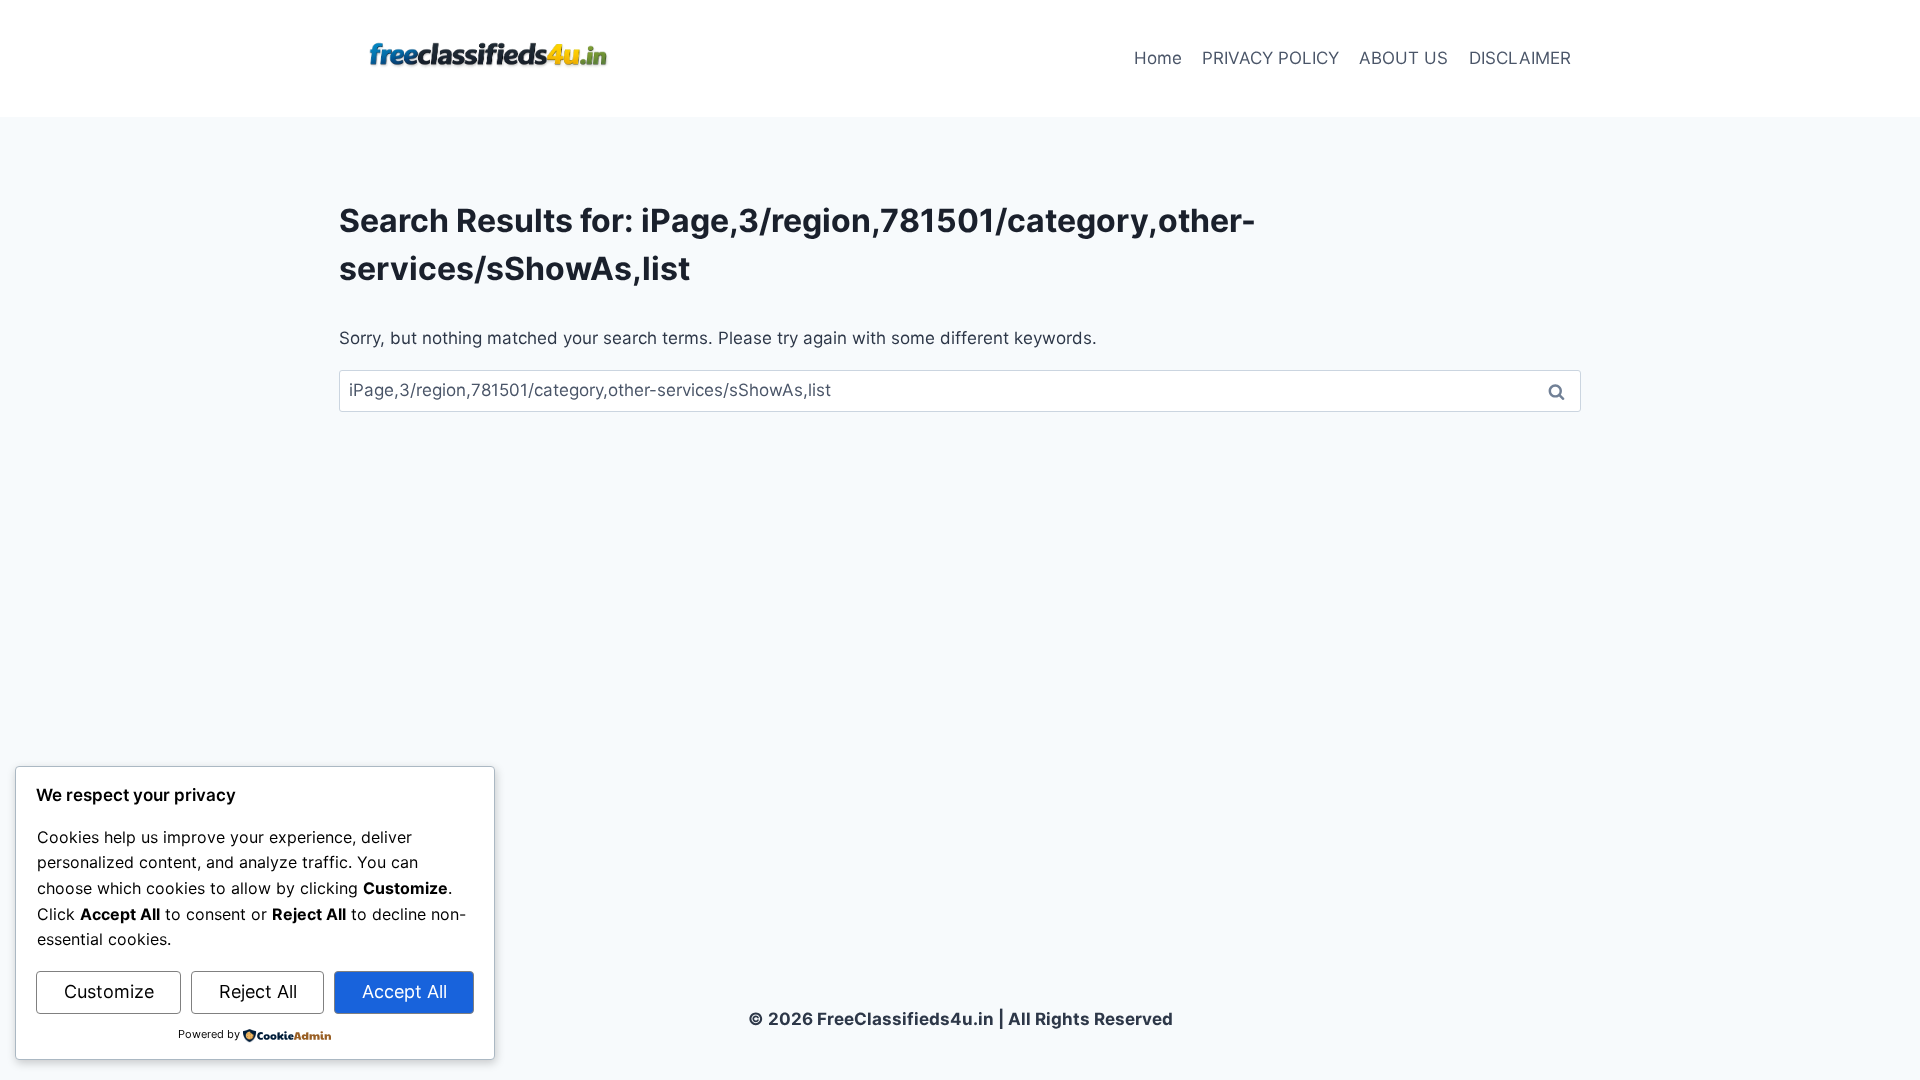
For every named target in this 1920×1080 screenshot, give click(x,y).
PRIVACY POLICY (1270, 58)
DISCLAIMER (1520, 58)
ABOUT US (1403, 58)
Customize (109, 991)
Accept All (404, 991)
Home (1158, 58)
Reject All (258, 991)
